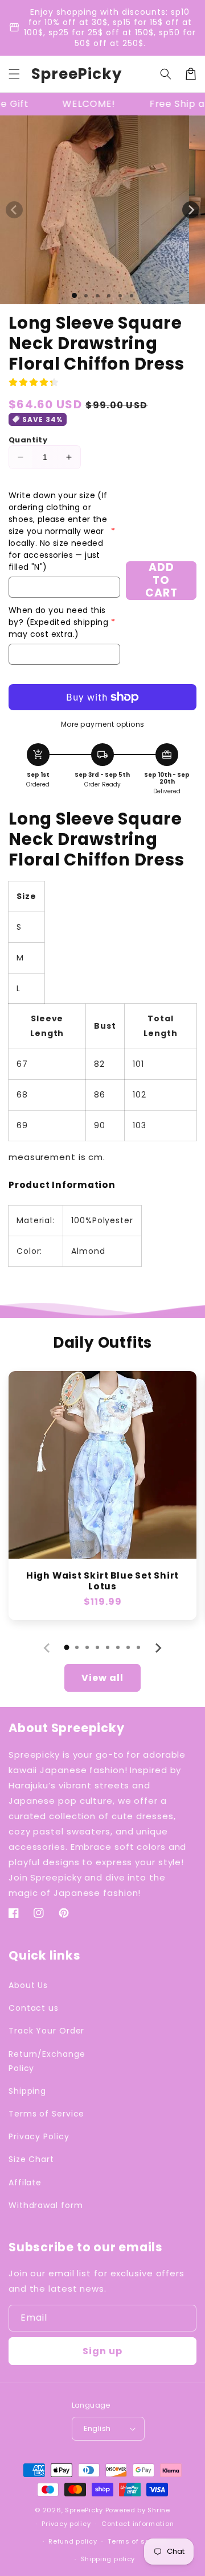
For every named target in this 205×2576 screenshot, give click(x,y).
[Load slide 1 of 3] (97, 296)
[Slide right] (191, 210)
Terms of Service (46, 2114)
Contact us (34, 2008)
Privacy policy (66, 2524)
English (97, 2428)
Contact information (138, 2524)
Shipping (27, 2091)
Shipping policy (108, 2559)
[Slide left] (14, 210)
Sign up (102, 2351)
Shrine (159, 2510)
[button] (14, 74)
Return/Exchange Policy (47, 2061)
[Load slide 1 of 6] (132, 296)
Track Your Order (46, 2031)
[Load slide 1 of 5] (120, 296)
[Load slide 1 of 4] (109, 296)
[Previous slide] (47, 1648)
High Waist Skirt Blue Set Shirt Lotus (102, 1581)
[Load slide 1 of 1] (74, 295)
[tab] (67, 1647)
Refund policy (73, 2541)
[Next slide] (158, 1648)
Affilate (25, 2182)
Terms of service (137, 2541)
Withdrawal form (46, 2205)
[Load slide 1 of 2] (86, 296)
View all (102, 1678)
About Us (28, 1985)
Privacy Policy (39, 2136)
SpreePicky (84, 2510)
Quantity (28, 440)
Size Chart (31, 2159)
